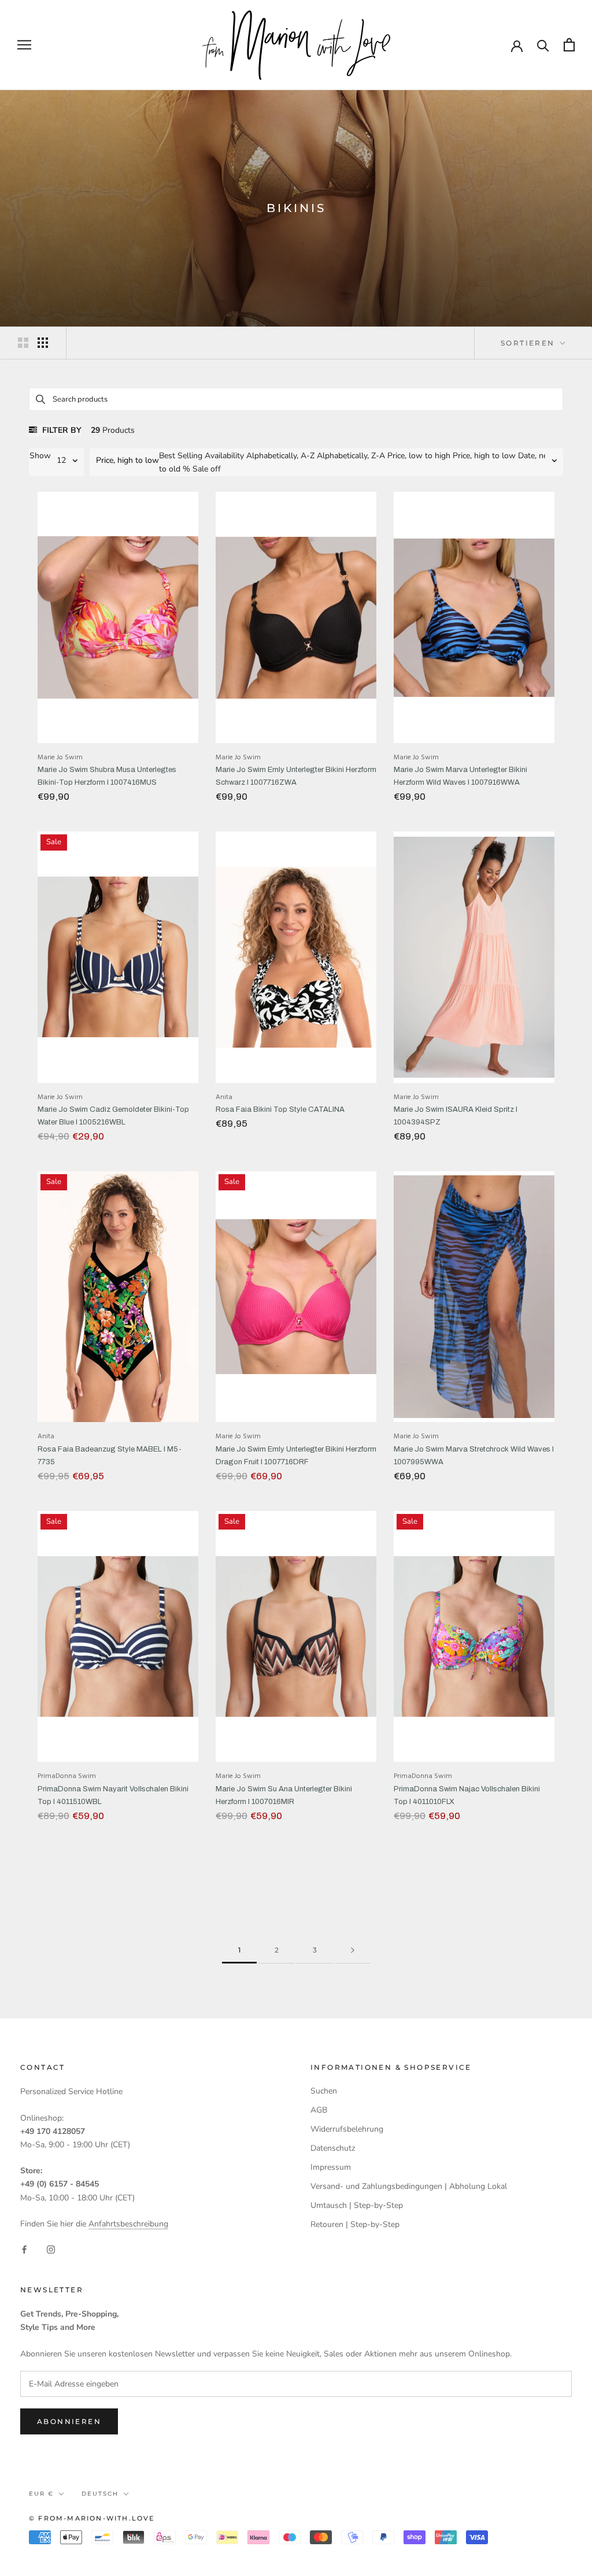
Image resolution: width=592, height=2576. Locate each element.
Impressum (331, 2167)
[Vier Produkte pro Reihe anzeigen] (43, 343)
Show (40, 456)
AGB (319, 2110)
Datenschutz (333, 2148)
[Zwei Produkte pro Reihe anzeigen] (23, 343)
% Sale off (202, 469)
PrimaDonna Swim (67, 1776)
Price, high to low (484, 456)
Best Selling (181, 456)
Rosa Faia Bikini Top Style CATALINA (280, 1109)
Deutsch (100, 2494)
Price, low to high (419, 456)
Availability (224, 456)
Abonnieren (69, 2421)
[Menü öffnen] (24, 45)
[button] (125, 461)
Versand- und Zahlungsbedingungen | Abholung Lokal (409, 2186)
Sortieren (529, 343)
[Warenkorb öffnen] (569, 45)
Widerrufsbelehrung (347, 2129)
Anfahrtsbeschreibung (128, 2224)
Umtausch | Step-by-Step (357, 2205)
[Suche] (543, 45)
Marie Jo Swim (60, 758)
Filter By (61, 430)
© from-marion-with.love (92, 2518)
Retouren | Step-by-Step (355, 2224)
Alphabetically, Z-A (351, 456)
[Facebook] (24, 2249)
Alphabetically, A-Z (280, 456)
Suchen (324, 2091)
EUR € (41, 2494)
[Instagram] (51, 2249)
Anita (224, 1097)
